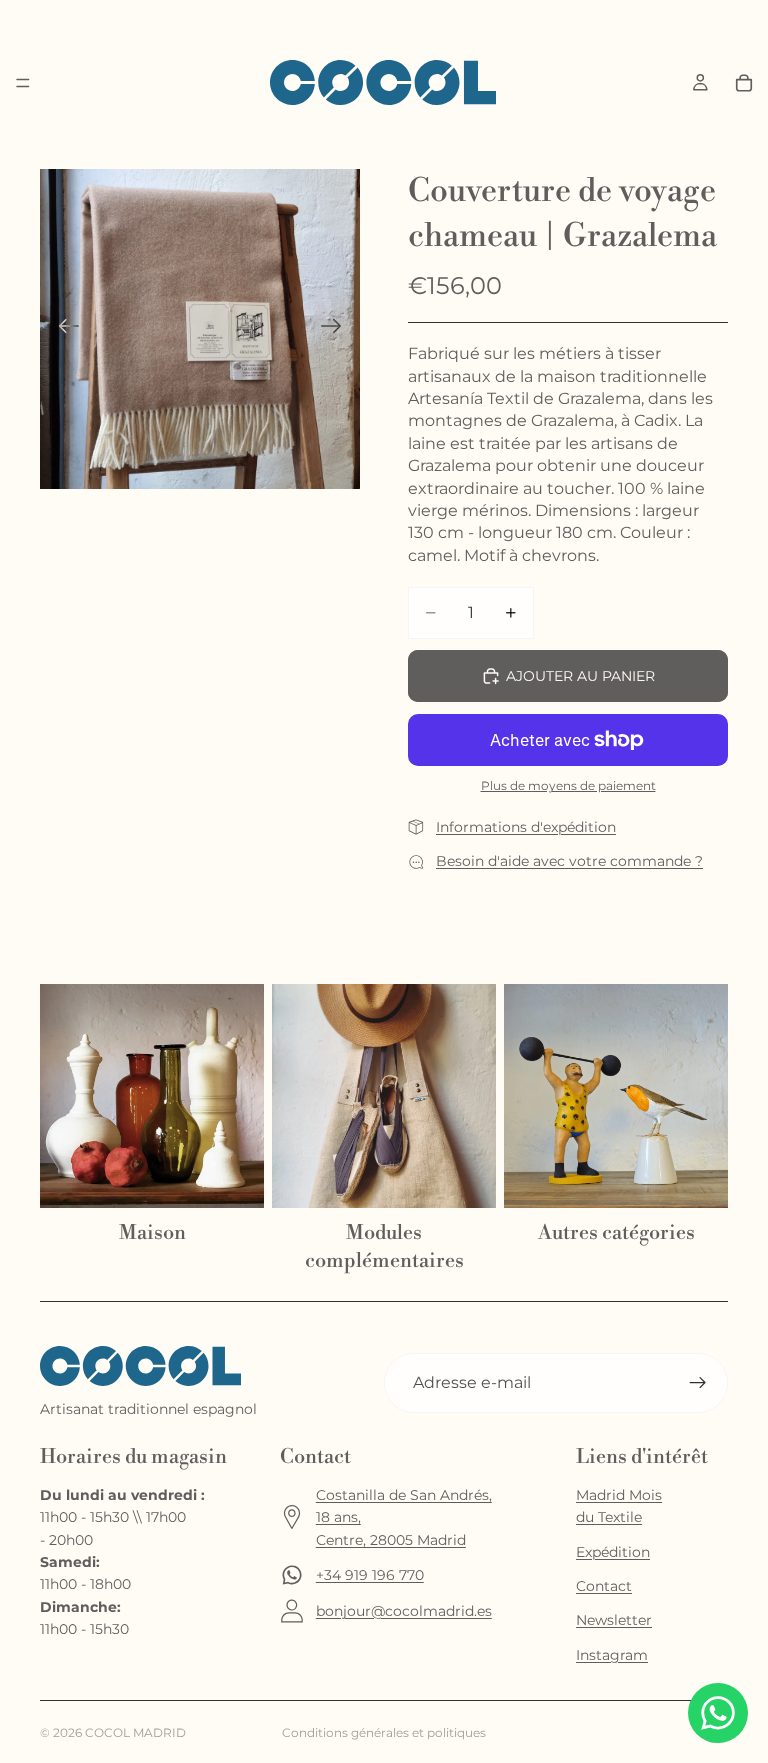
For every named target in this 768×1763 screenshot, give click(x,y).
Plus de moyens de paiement (568, 786)
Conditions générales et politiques (384, 1732)
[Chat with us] (718, 1713)
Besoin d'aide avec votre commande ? (569, 861)
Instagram (612, 1655)
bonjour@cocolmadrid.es (404, 1611)
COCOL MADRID (135, 1732)
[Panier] (744, 83)
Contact (604, 1586)
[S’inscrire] (698, 1383)
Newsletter (614, 1620)
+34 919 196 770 (370, 1575)
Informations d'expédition (526, 827)
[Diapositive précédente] (62, 329)
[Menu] (23, 83)
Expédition (613, 1552)
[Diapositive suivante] (337, 329)
